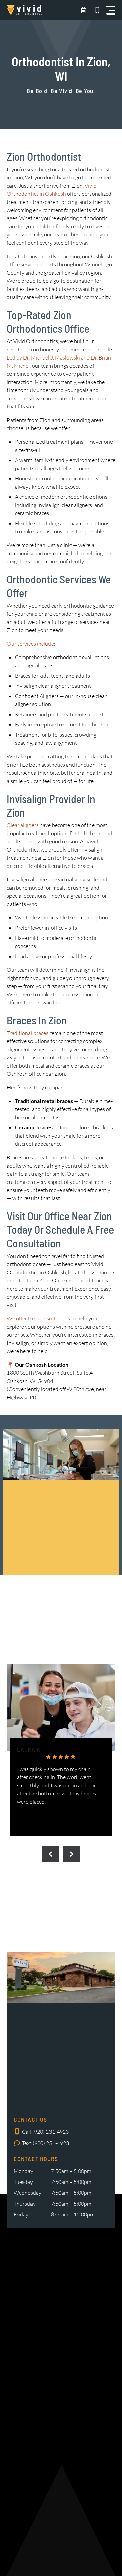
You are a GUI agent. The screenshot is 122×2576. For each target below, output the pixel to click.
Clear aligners (23, 825)
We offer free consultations (38, 1318)
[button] (111, 10)
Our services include (30, 644)
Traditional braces (28, 1033)
